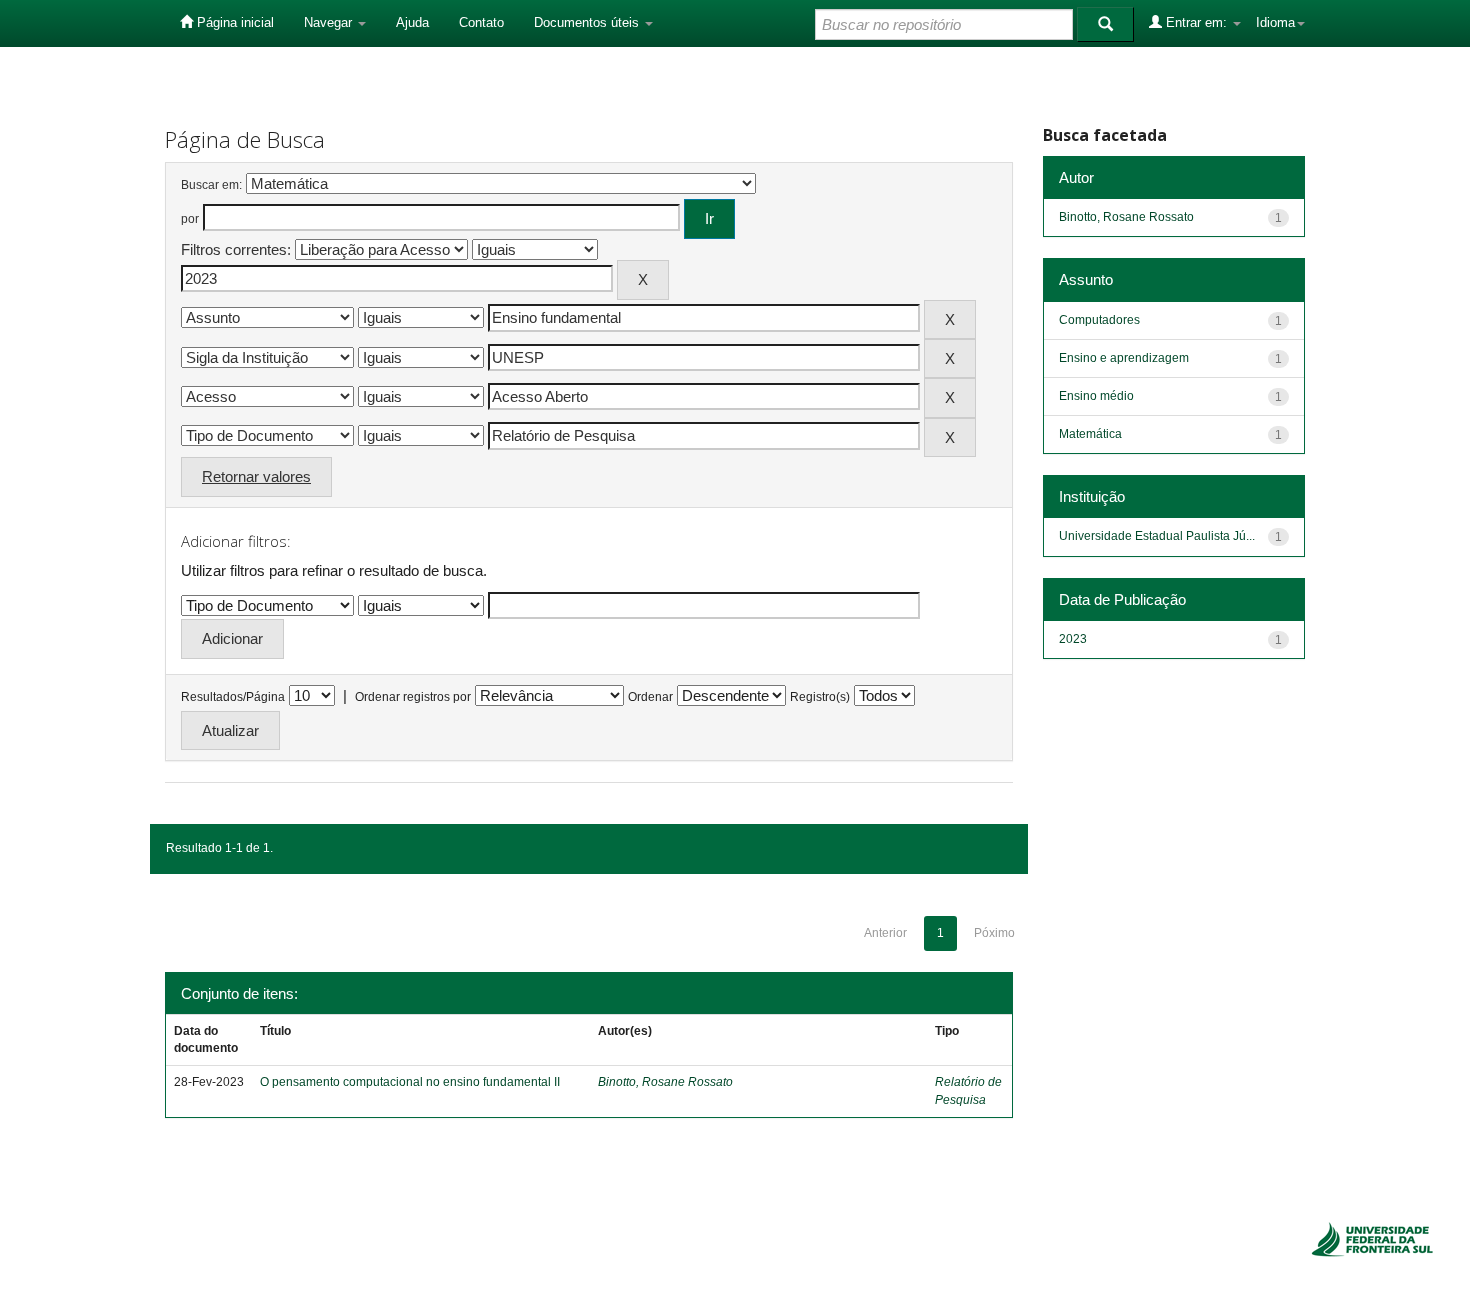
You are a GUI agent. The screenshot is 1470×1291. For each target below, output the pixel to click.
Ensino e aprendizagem (1124, 358)
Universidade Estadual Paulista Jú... (1157, 536)
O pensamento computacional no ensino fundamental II (410, 1082)
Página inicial (233, 22)
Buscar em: (211, 185)
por (190, 219)
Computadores (1099, 320)
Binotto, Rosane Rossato (665, 1082)
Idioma (1275, 22)
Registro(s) (820, 697)
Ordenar (650, 697)
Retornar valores (256, 476)
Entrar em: (1196, 22)
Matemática (1090, 434)
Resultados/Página (233, 697)
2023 (1073, 639)
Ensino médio (1096, 396)
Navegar (330, 22)
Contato (481, 22)
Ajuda (412, 22)
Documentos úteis (588, 22)
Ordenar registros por (413, 697)
